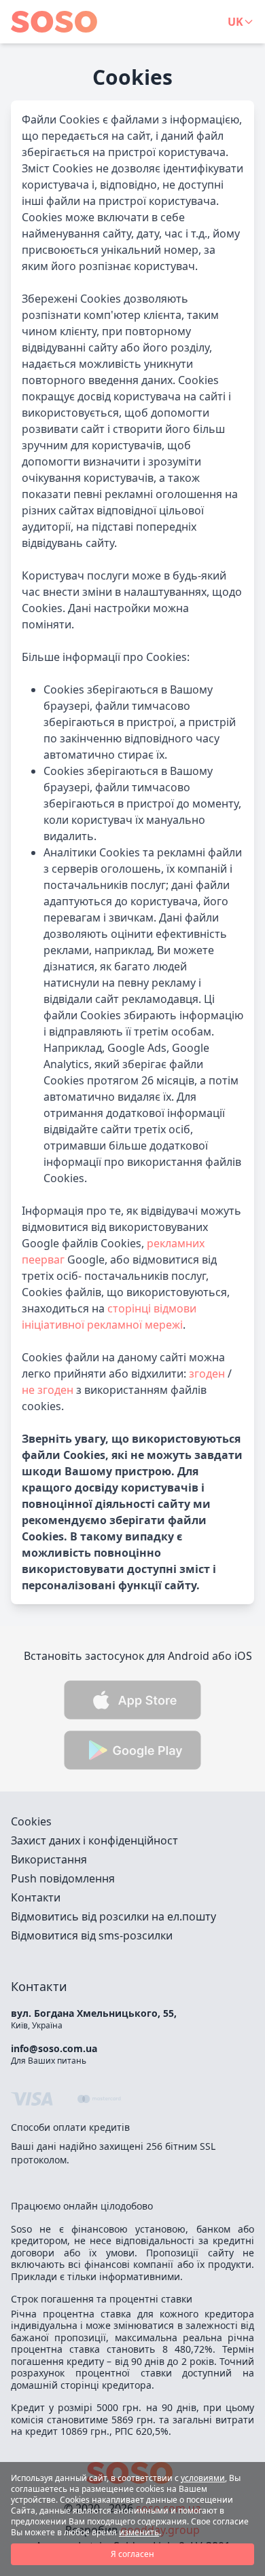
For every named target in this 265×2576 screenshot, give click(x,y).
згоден (207, 1374)
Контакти (36, 1897)
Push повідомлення (63, 1878)
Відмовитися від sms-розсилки (92, 1935)
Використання (49, 1859)
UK (235, 22)
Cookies (31, 1821)
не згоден (48, 1390)
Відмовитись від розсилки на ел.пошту (113, 1916)
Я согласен (132, 2554)
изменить (139, 2532)
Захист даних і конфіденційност (94, 1840)
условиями (203, 2478)
